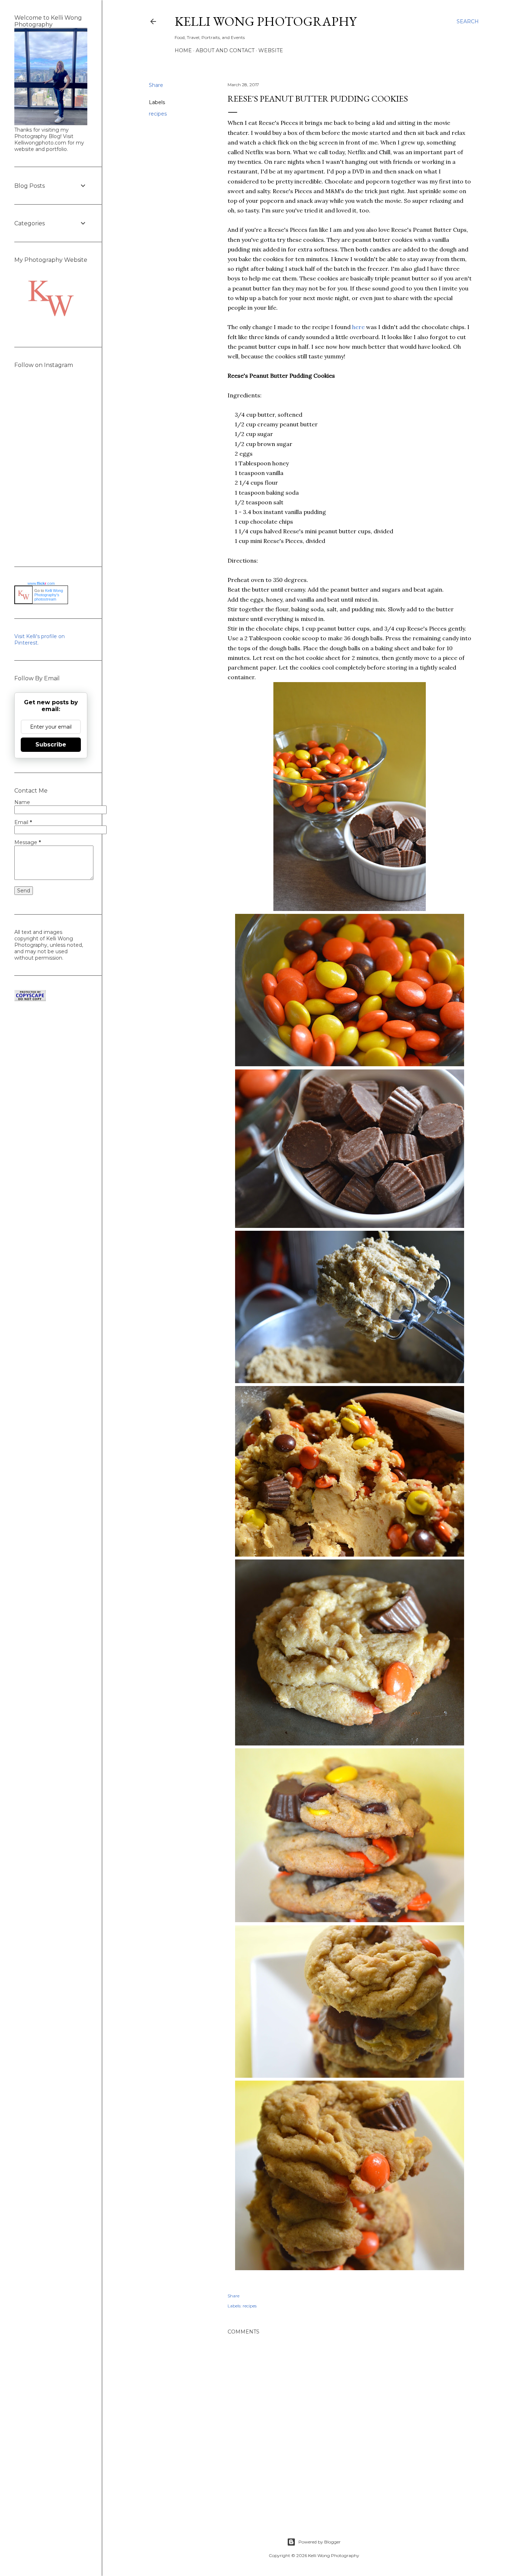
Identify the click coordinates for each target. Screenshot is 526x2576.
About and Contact (225, 50)
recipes (158, 114)
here (358, 327)
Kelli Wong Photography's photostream (49, 595)
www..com (41, 583)
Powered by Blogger (320, 2542)
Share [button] (156, 85)
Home (183, 50)
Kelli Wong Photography (266, 21)
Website (271, 50)
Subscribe (51, 745)
